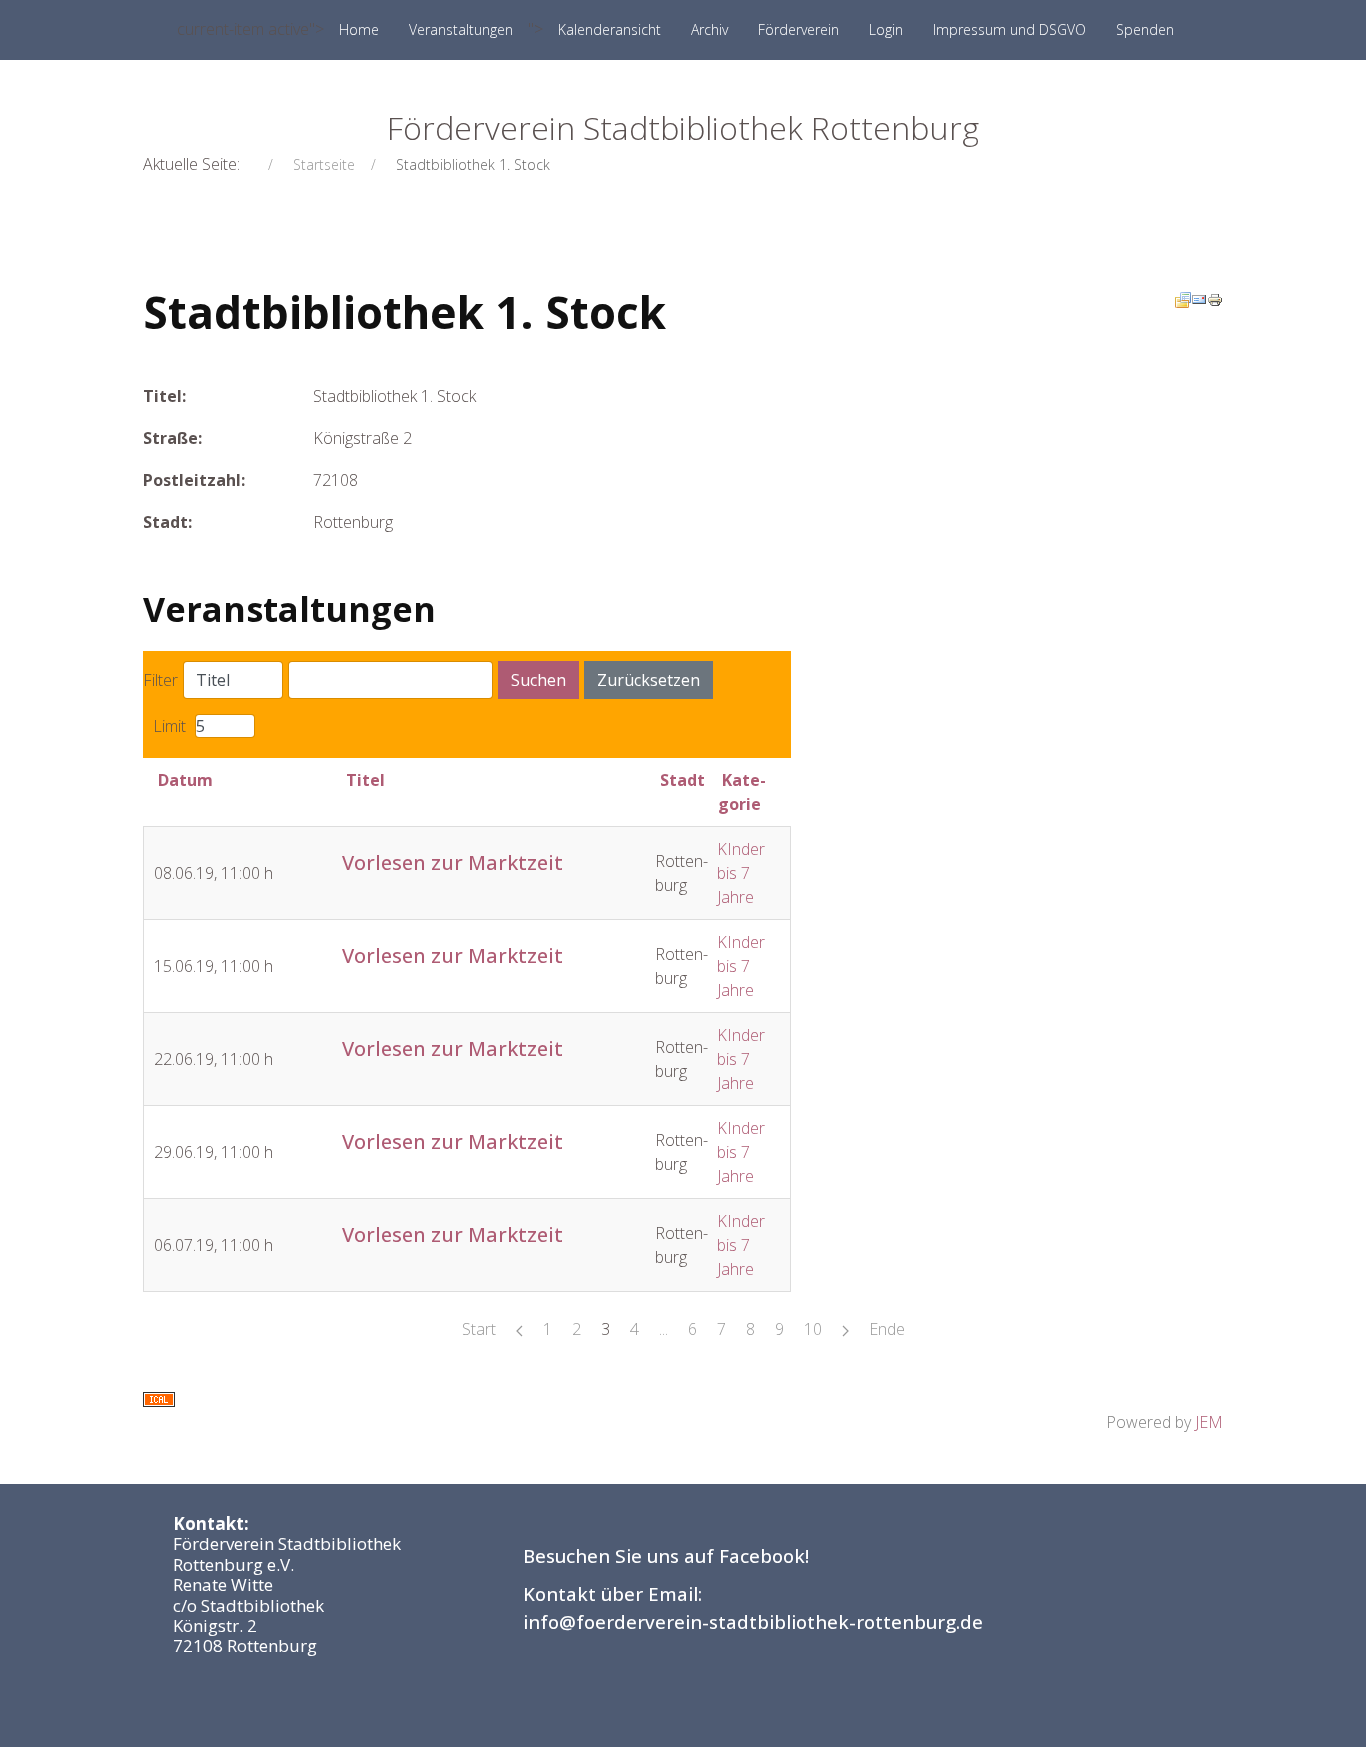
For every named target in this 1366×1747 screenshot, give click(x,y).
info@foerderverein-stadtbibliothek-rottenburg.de (753, 1621)
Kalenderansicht (609, 29)
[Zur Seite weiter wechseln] (845, 1329)
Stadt (682, 780)
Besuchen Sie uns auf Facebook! (666, 1555)
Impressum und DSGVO (1009, 29)
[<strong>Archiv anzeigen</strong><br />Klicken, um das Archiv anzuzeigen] (1183, 298)
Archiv (709, 29)
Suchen (538, 680)
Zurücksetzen (648, 680)
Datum (185, 780)
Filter (160, 680)
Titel (365, 780)
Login (886, 29)
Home (359, 29)
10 (813, 1329)
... (663, 1329)
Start (479, 1329)
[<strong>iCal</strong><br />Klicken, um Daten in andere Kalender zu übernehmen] (159, 1398)
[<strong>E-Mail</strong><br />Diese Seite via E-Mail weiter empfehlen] (1199, 298)
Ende (887, 1329)
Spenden (1145, 29)
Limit (169, 726)
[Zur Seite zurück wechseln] (519, 1329)
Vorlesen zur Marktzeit (452, 862)
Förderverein (798, 29)
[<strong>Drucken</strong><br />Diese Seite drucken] (1215, 298)
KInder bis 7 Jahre (741, 873)
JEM (1209, 1422)
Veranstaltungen (461, 29)
